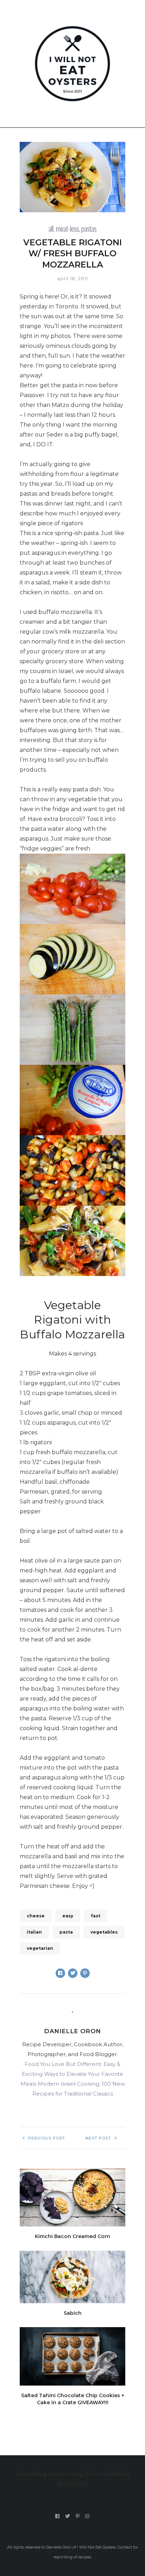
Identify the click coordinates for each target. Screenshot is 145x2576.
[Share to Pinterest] (85, 1973)
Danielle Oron (72, 2031)
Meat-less (67, 228)
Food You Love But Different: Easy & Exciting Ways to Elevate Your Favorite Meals (72, 2074)
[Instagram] (87, 2516)
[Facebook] (58, 2516)
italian (34, 1932)
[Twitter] (68, 2516)
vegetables (104, 1932)
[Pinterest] (78, 2516)
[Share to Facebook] (60, 1973)
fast (96, 1916)
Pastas (89, 228)
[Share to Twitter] (73, 1973)
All (51, 228)
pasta (66, 1932)
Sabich (73, 2313)
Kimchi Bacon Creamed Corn (72, 2236)
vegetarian (40, 1948)
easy (68, 1916)
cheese (36, 1916)
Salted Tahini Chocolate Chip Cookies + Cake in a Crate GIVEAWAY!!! (73, 2399)
